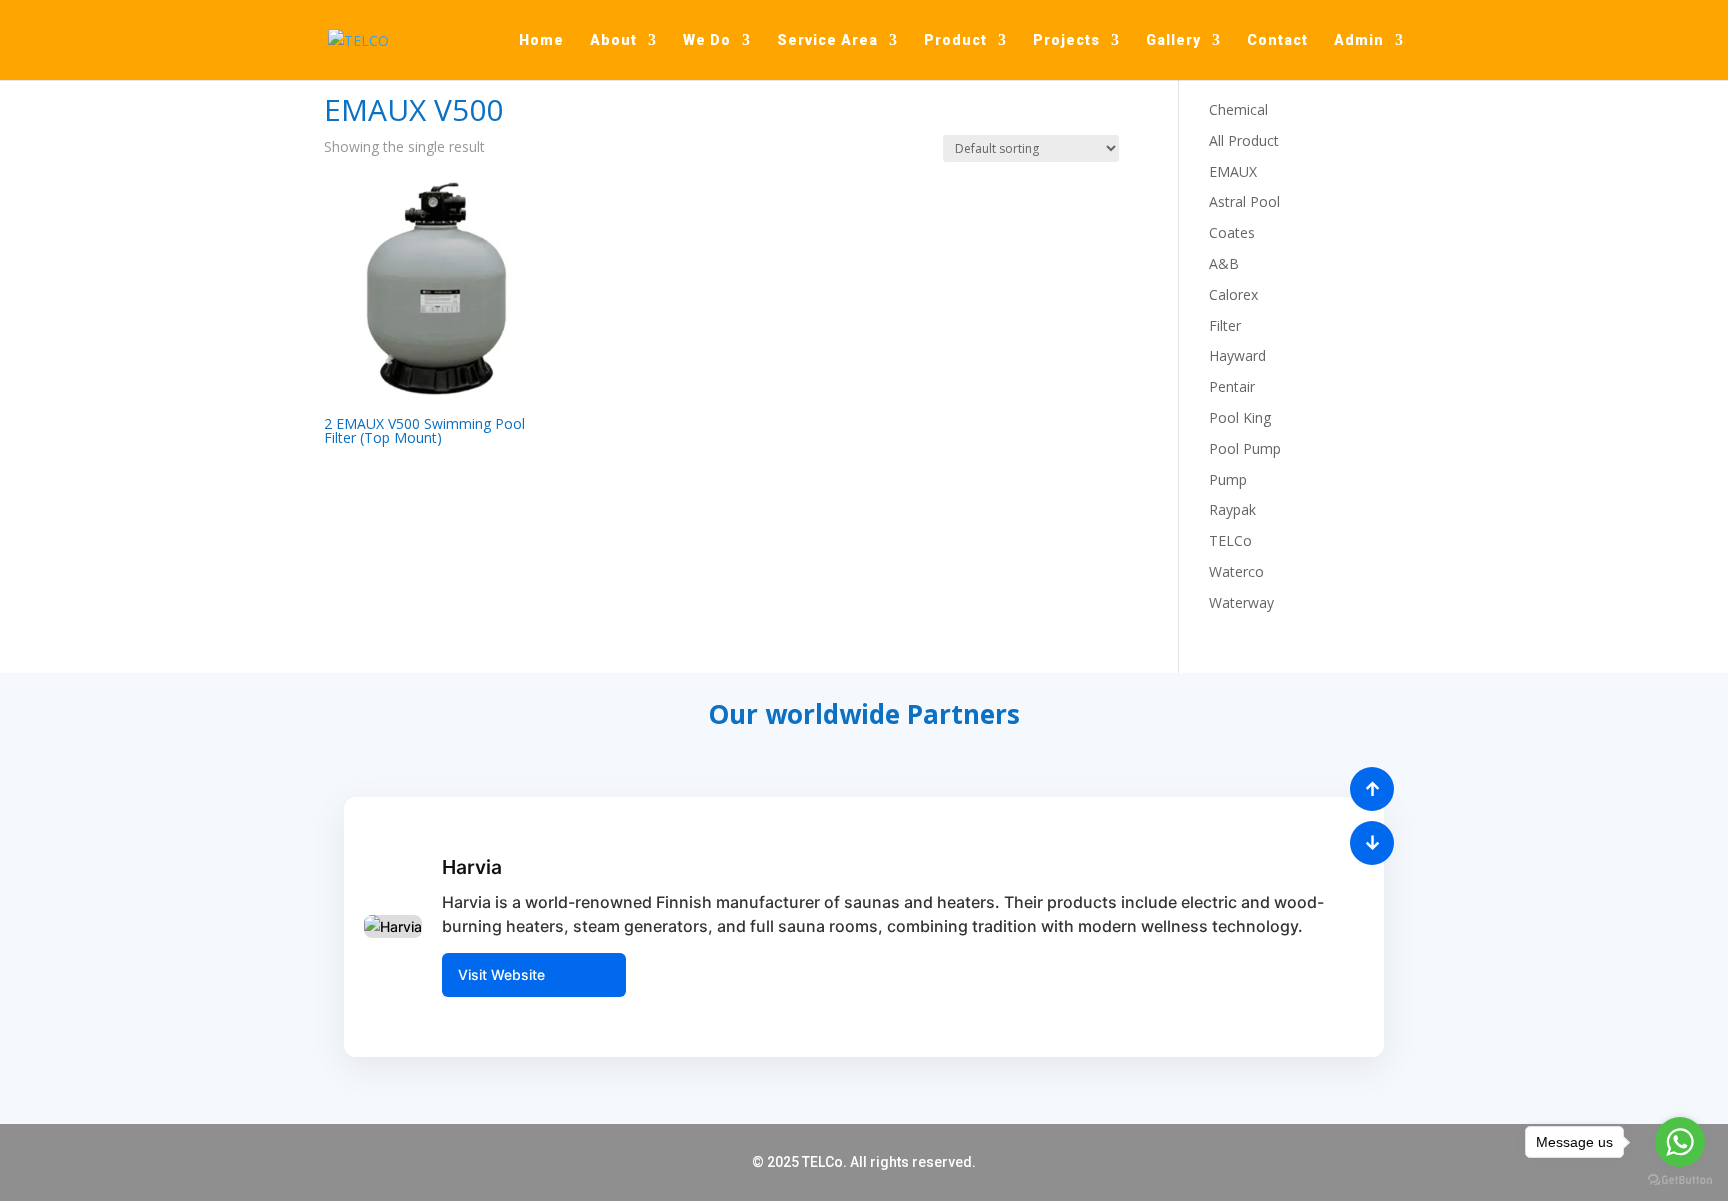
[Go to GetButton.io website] (1680, 1180)
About (613, 40)
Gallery (1173, 40)
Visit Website (501, 974)
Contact (1277, 40)
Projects (1066, 40)
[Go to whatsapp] (1680, 1142)
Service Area (827, 40)
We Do (707, 40)
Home (541, 40)
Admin (1359, 40)
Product (955, 40)
